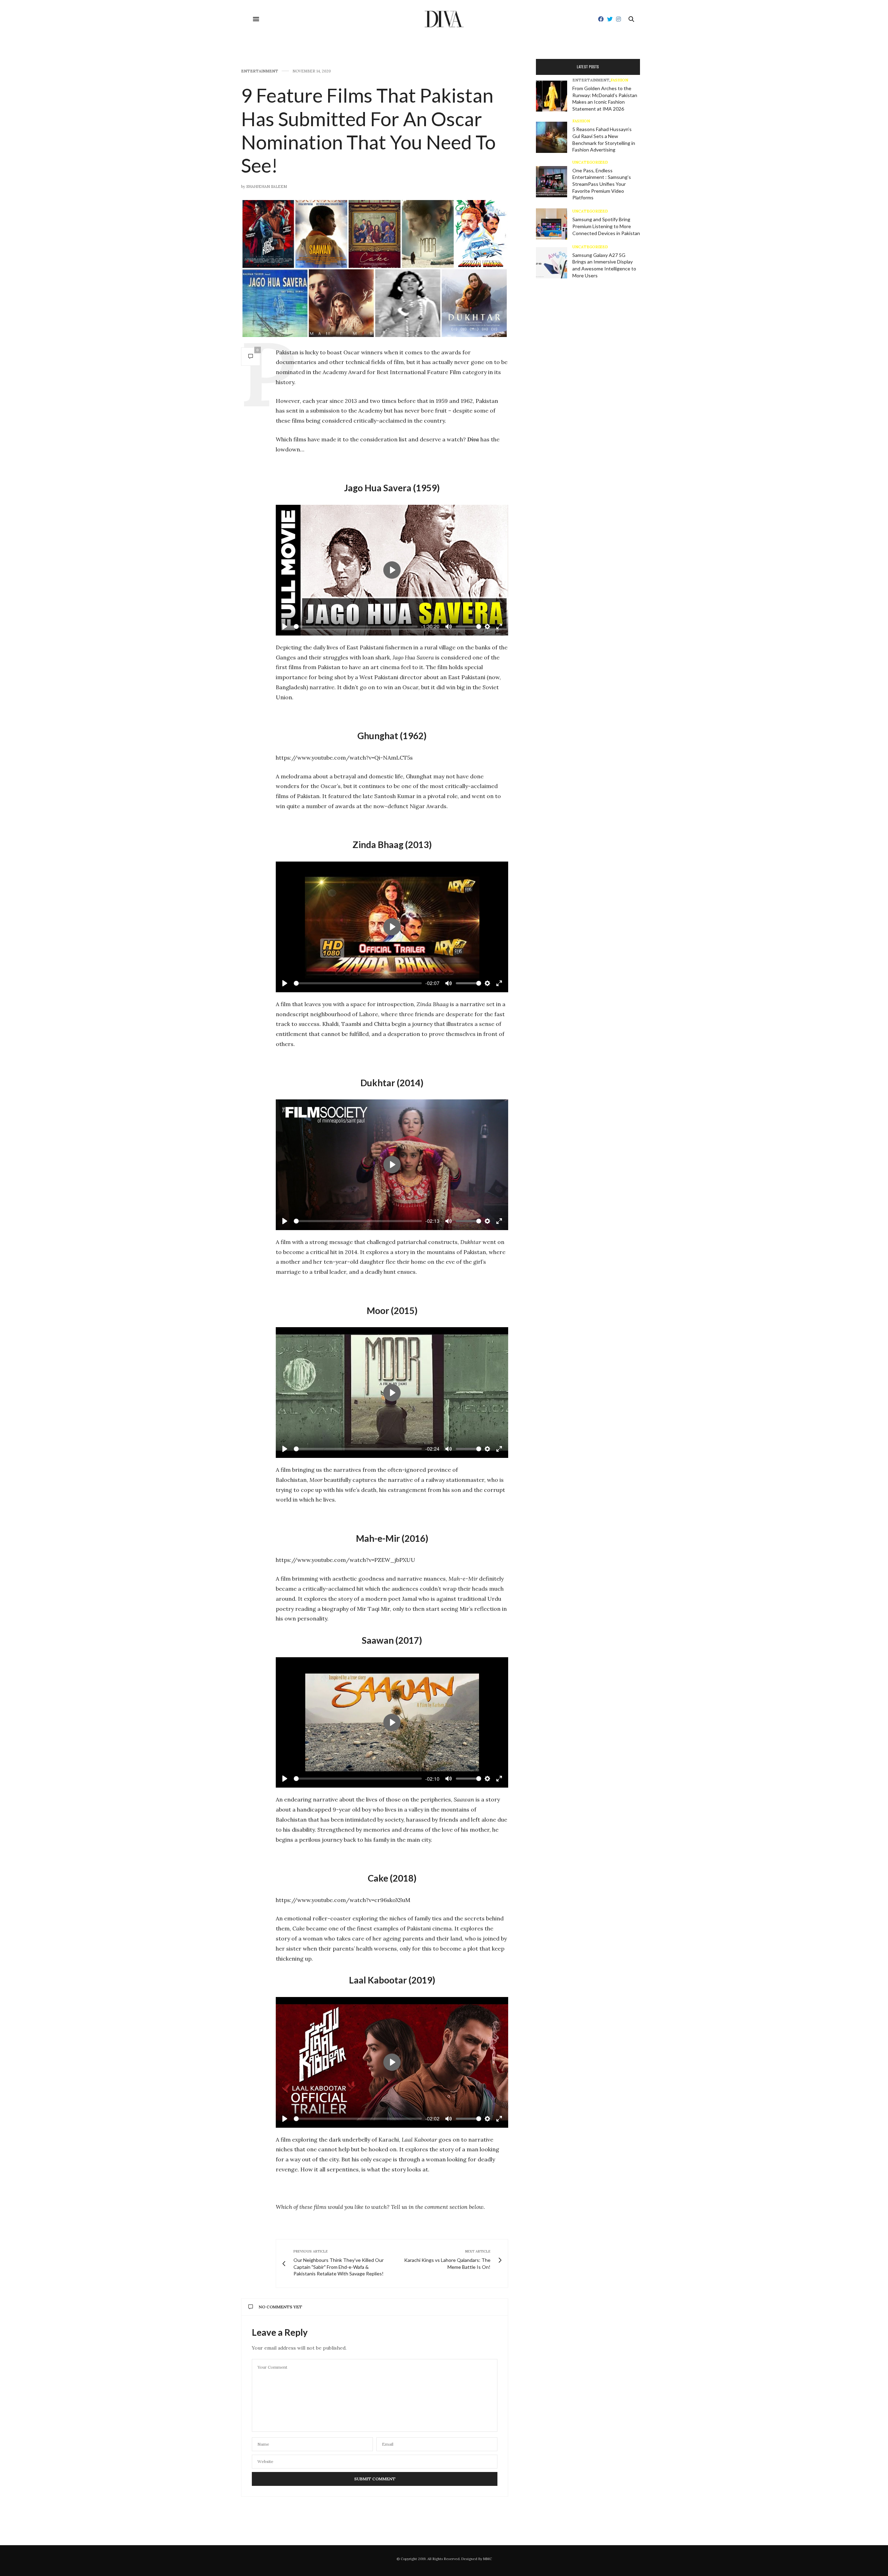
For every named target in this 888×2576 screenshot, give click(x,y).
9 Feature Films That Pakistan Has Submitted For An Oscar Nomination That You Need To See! (368, 130)
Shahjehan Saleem (267, 187)
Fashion (619, 80)
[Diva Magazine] (444, 19)
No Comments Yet (280, 2307)
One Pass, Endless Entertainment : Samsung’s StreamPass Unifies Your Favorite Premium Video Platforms (602, 184)
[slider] (356, 626)
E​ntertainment (260, 71)
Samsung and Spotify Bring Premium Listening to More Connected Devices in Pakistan (606, 226)
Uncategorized (590, 162)
